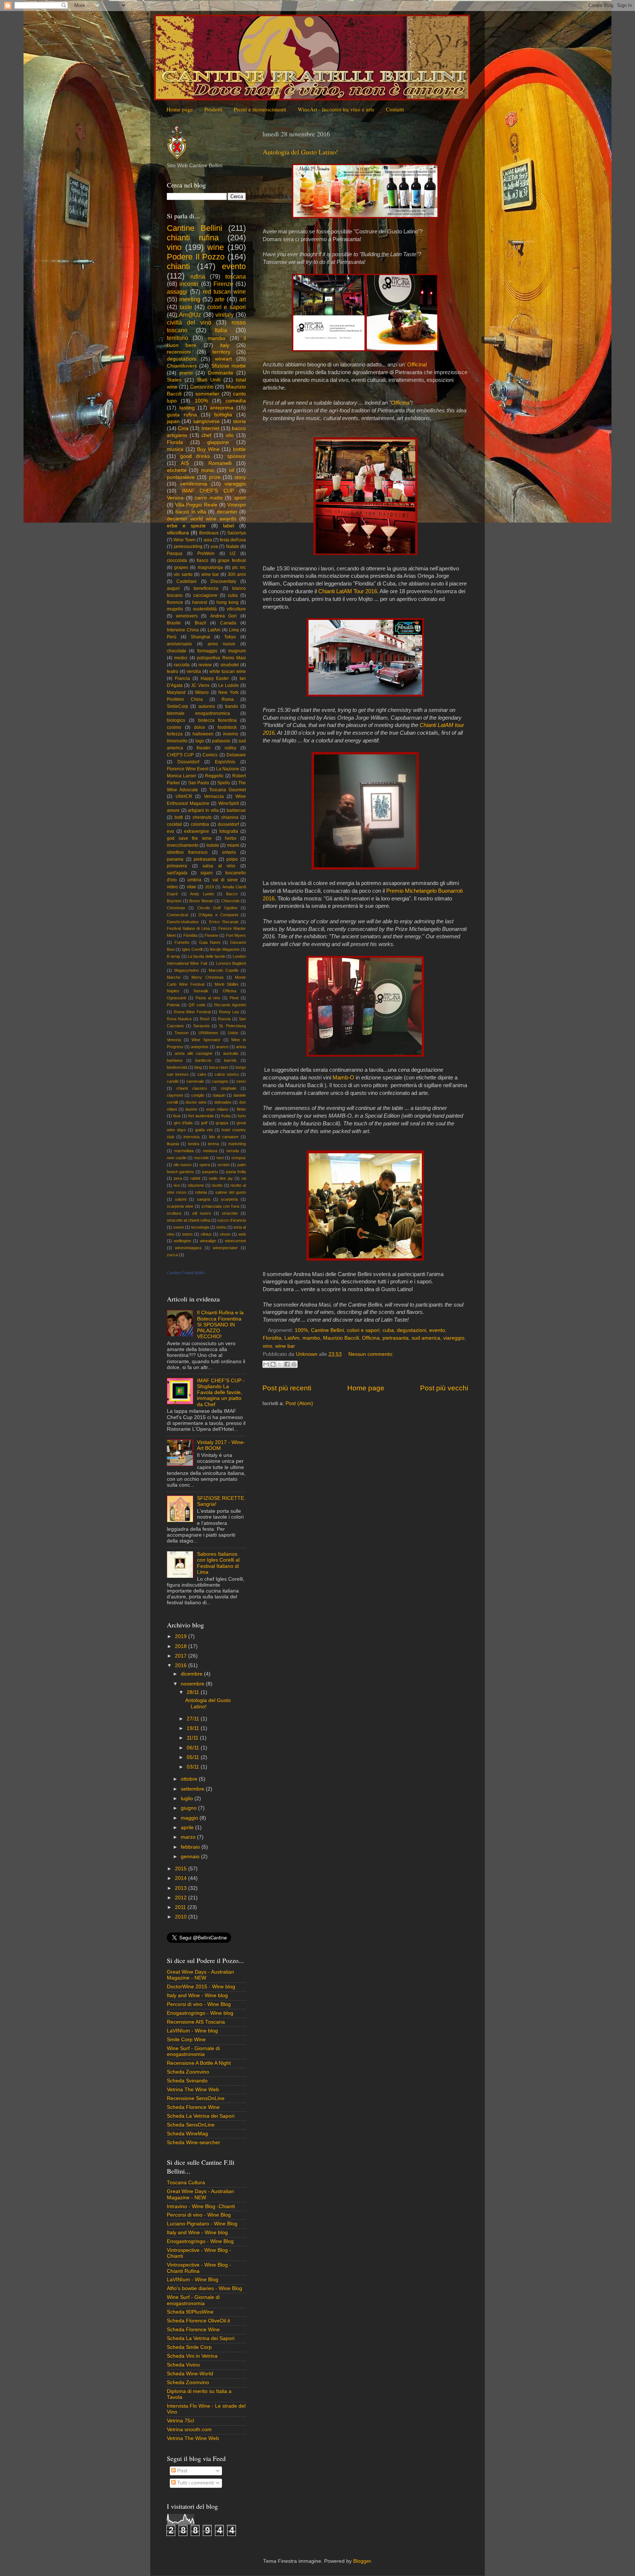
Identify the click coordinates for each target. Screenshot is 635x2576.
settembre (193, 1789)
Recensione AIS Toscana (196, 2022)
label (229, 526)
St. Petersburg (232, 1026)
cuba (388, 1330)
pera (178, 1178)
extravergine (197, 831)
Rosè (205, 1019)
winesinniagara (188, 1248)
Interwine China (183, 630)
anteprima (222, 408)
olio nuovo (183, 1165)
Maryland (176, 692)
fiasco (202, 560)
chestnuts (202, 817)
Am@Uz (190, 315)
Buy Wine (208, 449)
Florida (175, 442)
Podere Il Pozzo (196, 257)
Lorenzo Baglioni (231, 963)
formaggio (207, 651)
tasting (187, 408)
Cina (183, 428)
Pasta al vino (208, 998)
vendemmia (194, 484)
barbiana (175, 1060)
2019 (209, 887)
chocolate (177, 651)
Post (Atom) (299, 1403)
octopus (239, 1158)
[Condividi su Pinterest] (294, 1364)
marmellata (184, 1151)
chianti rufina (193, 238)
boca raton (219, 1067)
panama (175, 859)
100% (301, 1330)
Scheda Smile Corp (189, 2347)
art (243, 299)
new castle (177, 1158)
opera (205, 1165)
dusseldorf (228, 824)
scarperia (229, 1199)
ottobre (190, 1779)
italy (225, 345)
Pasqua (175, 553)
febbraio (191, 1847)
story (240, 477)
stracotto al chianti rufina (189, 1220)
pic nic (239, 567)
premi (186, 373)
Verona (175, 498)
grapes (181, 567)
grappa (222, 1123)
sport (240, 498)
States (174, 380)
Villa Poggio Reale (196, 505)
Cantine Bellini (327, 1330)
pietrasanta (396, 1338)
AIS (185, 463)
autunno (207, 706)
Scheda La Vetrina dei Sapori (201, 2116)
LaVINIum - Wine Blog (193, 2280)
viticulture (236, 609)
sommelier (207, 394)
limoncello (177, 741)
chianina (230, 817)
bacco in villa (191, 512)
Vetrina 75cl (180, 2421)
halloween (203, 734)
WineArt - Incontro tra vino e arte (336, 109)
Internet (210, 428)
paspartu (210, 1172)
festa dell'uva (233, 540)
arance (222, 1047)
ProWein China (185, 699)
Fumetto (182, 942)
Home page (180, 109)
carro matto (209, 498)
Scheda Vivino (183, 2365)
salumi (181, 1199)
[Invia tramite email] (266, 1364)
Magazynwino (186, 970)
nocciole (201, 1158)
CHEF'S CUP (180, 755)
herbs (231, 838)
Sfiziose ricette (229, 366)
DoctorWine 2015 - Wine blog (201, 1987)
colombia (200, 824)
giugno (189, 1808)
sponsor (236, 456)
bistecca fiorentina (218, 720)
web (242, 1234)
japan (173, 421)
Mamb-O (343, 1078)
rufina (198, 276)
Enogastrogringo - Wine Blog (200, 2241)
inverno (231, 734)
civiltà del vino (189, 322)
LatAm (292, 1338)
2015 (182, 1869)
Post (182, 2471)
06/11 (194, 1748)
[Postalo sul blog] (273, 1364)
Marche (174, 977)
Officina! (417, 365)
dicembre (192, 1674)
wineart (223, 359)
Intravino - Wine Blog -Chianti (201, 2206)
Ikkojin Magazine (225, 949)
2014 (182, 1878)
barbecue (236, 810)
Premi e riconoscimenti (260, 109)
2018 (182, 1646)
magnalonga (210, 567)
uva (214, 547)
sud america (426, 1338)
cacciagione (205, 595)
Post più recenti (287, 1388)
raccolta (182, 665)
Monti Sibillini (226, 984)
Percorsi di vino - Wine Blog (199, 2004)
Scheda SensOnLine (191, 2125)
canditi (173, 1081)
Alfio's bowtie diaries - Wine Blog (205, 2288)
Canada (228, 623)
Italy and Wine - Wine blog (197, 1995)
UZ (233, 553)
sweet (178, 1227)
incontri (189, 284)
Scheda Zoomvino (188, 2072)
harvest (200, 602)
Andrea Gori (224, 616)
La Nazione (228, 769)
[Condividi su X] (280, 1364)
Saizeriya (236, 533)
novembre (193, 1684)
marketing (237, 1144)
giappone (218, 442)
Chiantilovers (182, 366)
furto (242, 1116)
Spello (224, 783)
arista (241, 1047)
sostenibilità (205, 609)
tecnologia (200, 1227)
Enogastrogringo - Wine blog (200, 2013)
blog (198, 1067)
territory (221, 352)
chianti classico (192, 1088)
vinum (225, 1234)
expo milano (217, 1109)
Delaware (236, 755)
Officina (400, 403)
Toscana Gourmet (227, 790)
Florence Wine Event (188, 769)
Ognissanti (176, 998)
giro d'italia (183, 1123)
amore (173, 810)
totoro (187, 1234)
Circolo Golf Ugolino (217, 908)
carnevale (195, 1081)
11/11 (193, 1738)
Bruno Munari (201, 901)
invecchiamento (183, 845)
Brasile (174, 623)
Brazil (200, 623)
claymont (175, 1095)
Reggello (214, 776)
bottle (239, 449)
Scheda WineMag (187, 2134)
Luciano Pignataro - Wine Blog (202, 2224)
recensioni (179, 352)
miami (233, 845)
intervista (191, 1137)
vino (268, 1346)
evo (171, 831)
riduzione (196, 1185)
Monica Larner (182, 776)
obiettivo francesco (187, 852)
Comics (210, 755)
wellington (182, 1241)
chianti (178, 266)
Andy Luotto (202, 894)
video (172, 887)
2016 (182, 1665)
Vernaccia (214, 796)
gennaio (191, 1857)
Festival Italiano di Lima (188, 928)
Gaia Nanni (210, 942)
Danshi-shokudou (183, 922)
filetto (241, 1109)
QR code (197, 1005)
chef (206, 435)
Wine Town (184, 540)
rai (244, 1178)
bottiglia (223, 415)
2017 (182, 1656)
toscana (236, 276)
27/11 (194, 1719)
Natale (233, 547)
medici (181, 658)
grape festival (232, 560)
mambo (311, 1338)
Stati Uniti (209, 380)
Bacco (232, 894)
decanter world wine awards (202, 519)
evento (437, 1330)
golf (204, 1123)
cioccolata (177, 560)
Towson (182, 1033)
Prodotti (213, 109)
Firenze (223, 284)
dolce (200, 727)
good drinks (195, 456)
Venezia (174, 1040)
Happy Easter (215, 678)
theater (204, 748)
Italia (221, 330)
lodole (213, 845)
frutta (226, 1116)
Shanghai (200, 637)
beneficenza (206, 588)
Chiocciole (230, 901)
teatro (173, 671)
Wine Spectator (206, 1040)
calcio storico (227, 1074)
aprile (188, 1828)
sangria (204, 1199)
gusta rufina (182, 415)
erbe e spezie (186, 526)
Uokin (233, 1033)
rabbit (195, 1178)
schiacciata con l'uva (220, 1206)
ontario (229, 852)
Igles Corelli (192, 949)
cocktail (174, 824)
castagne (220, 1081)
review (205, 665)
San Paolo (199, 783)
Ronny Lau (229, 1012)
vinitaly (225, 315)
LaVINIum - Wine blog (192, 2031)
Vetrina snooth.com (189, 2430)
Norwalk (201, 991)
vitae (191, 887)
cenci (241, 1081)
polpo (232, 859)
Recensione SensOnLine (196, 2098)
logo (200, 741)
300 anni (237, 574)
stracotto (230, 1213)
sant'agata (177, 873)
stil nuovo (202, 1213)
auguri (173, 588)
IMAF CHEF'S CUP (208, 491)
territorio (177, 338)
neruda (233, 1151)
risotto (217, 1185)
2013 (182, 1888)
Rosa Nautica (179, 1019)
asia (208, 540)
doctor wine (196, 1102)
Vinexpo (236, 505)
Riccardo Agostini (230, 1005)
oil (232, 470)
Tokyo (230, 637)
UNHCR (184, 796)
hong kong (227, 602)
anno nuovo (222, 644)
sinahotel (230, 665)
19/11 (194, 1728)
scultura (174, 1213)
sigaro (207, 873)
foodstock (227, 727)
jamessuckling (188, 547)
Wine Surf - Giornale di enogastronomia (193, 2051)
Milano (202, 692)
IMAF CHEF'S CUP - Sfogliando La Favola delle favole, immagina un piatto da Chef (221, 1393)
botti (179, 817)
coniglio (198, 1095)
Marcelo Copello (224, 970)
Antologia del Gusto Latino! (300, 152)
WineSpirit (229, 803)
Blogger (362, 2561)
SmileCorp (177, 706)
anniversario (179, 644)
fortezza (175, 734)
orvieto (224, 1165)
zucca (172, 1255)
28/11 (194, 1692)
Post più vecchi (444, 1388)
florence (175, 602)
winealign (208, 1241)
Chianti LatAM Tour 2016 (348, 591)
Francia (182, 678)
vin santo (183, 574)
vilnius (206, 1234)
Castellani (186, 581)
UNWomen (208, 1033)
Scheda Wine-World (190, 2374)
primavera (177, 866)
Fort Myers (236, 935)
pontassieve (181, 477)
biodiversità (177, 1067)
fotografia (229, 831)
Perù (172, 637)
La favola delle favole (206, 956)
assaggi (177, 291)
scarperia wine (180, 1206)
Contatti (395, 109)
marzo (189, 1837)
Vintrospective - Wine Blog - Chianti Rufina (199, 2268)
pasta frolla (236, 1172)
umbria (194, 880)
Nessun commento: (371, 1354)
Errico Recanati (224, 922)
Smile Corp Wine (186, 2040)
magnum (237, 651)
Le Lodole (229, 685)
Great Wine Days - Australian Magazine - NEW (200, 1975)
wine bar (285, 1346)
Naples (173, 991)
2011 (181, 1907)
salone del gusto (231, 1192)
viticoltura (178, 533)
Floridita (272, 1338)
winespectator (225, 1248)
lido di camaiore (224, 1137)
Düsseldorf (188, 762)
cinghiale (229, 1088)
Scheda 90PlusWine (190, 2312)
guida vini (204, 1130)
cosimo (174, 727)
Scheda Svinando (187, 2081)
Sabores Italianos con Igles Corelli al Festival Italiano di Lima (218, 1563)
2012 (182, 1898)
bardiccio (203, 1060)
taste (186, 307)
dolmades (223, 1102)
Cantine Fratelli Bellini (186, 1273)
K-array (174, 956)
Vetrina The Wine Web (193, 2090)
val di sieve (225, 880)
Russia (224, 1019)
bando (232, 706)
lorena (214, 1144)
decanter (227, 512)
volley (230, 748)
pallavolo (221, 741)
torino (221, 1227)
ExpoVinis (225, 762)
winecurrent (235, 1241)
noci (220, 1158)
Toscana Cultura (186, 2183)
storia (239, 421)
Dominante (221, 373)
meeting (190, 299)
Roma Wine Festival (192, 1012)
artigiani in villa (203, 810)
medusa (210, 1151)
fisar (177, 1116)
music (208, 470)
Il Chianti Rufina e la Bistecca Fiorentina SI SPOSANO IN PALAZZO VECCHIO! (220, 1325)
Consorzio (202, 387)
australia (231, 1053)
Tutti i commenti (195, 2483)
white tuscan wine (228, 671)
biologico (176, 720)
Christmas (176, 908)
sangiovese (207, 421)
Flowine (211, 935)
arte (220, 299)
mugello (175, 609)
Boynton (174, 901)
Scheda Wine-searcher (193, 2143)
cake (202, 1074)
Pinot (234, 998)
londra (194, 1144)
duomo (191, 1109)
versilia (194, 671)
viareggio (454, 1338)
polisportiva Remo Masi (221, 658)
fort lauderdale (201, 1116)
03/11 (194, 1767)
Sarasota (201, 1026)
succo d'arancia (232, 1220)
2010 (182, 1917)
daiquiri (219, 1095)
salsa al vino (219, 866)
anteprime (200, 1047)
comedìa (236, 401)
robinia (201, 1192)
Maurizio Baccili (341, 1338)
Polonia (173, 1005)
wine (216, 247)
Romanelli (220, 463)
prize (215, 477)
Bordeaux (209, 533)
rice (177, 1185)
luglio (188, 1798)
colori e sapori (363, 1330)
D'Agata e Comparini (218, 915)
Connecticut (177, 915)
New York (228, 692)
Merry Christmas (207, 977)
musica (175, 449)
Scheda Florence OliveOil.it (198, 2321)
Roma (228, 699)
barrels (230, 1060)
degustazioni (412, 1330)
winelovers (187, 616)
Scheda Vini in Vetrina (192, 2356)
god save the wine (189, 838)
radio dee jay (221, 1178)
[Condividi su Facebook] (287, 1364)
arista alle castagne (193, 1053)
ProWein (206, 553)
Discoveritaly (223, 581)
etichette (177, 470)
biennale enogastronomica (198, 713)
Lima (234, 630)
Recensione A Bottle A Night (199, 2063)
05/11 (194, 1757)
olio (230, 435)
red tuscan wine (225, 291)
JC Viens (200, 685)
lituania (173, 1144)
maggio (190, 1818)
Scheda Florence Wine (193, 2107)
